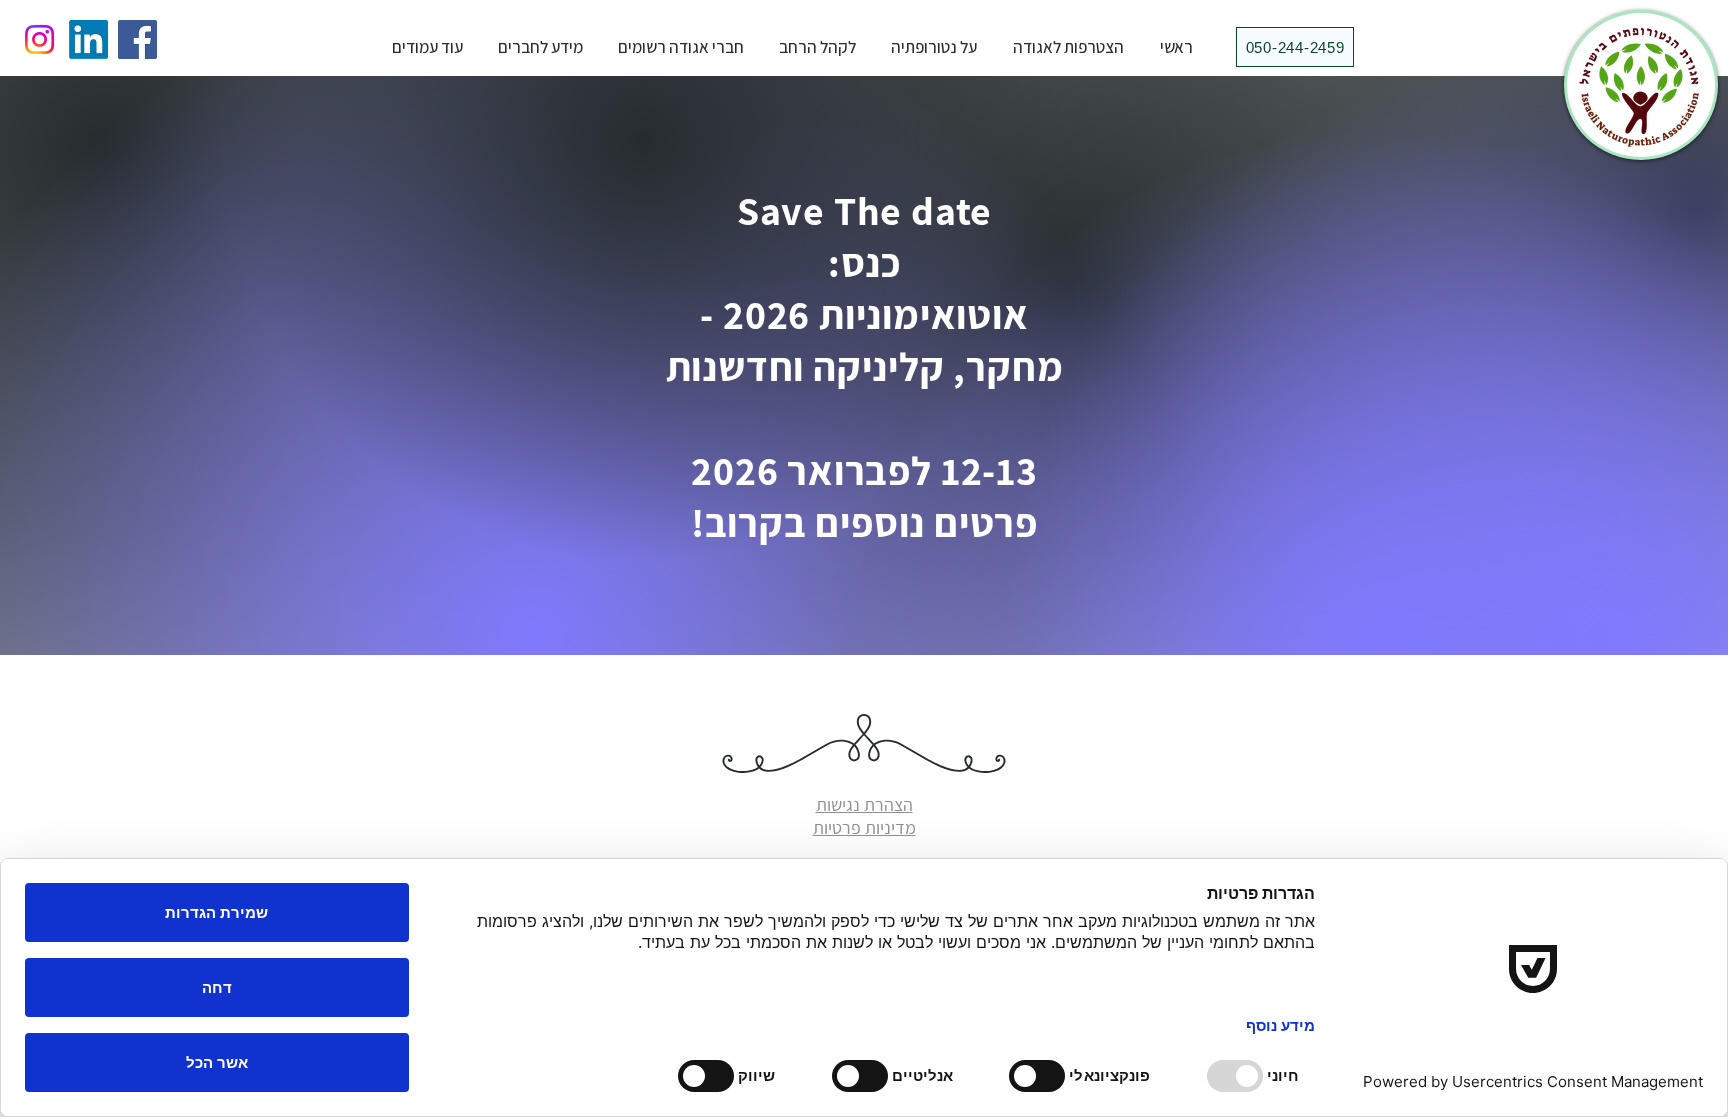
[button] (934, 47)
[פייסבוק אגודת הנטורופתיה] (137, 39)
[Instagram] (39, 39)
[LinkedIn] (88, 39)
